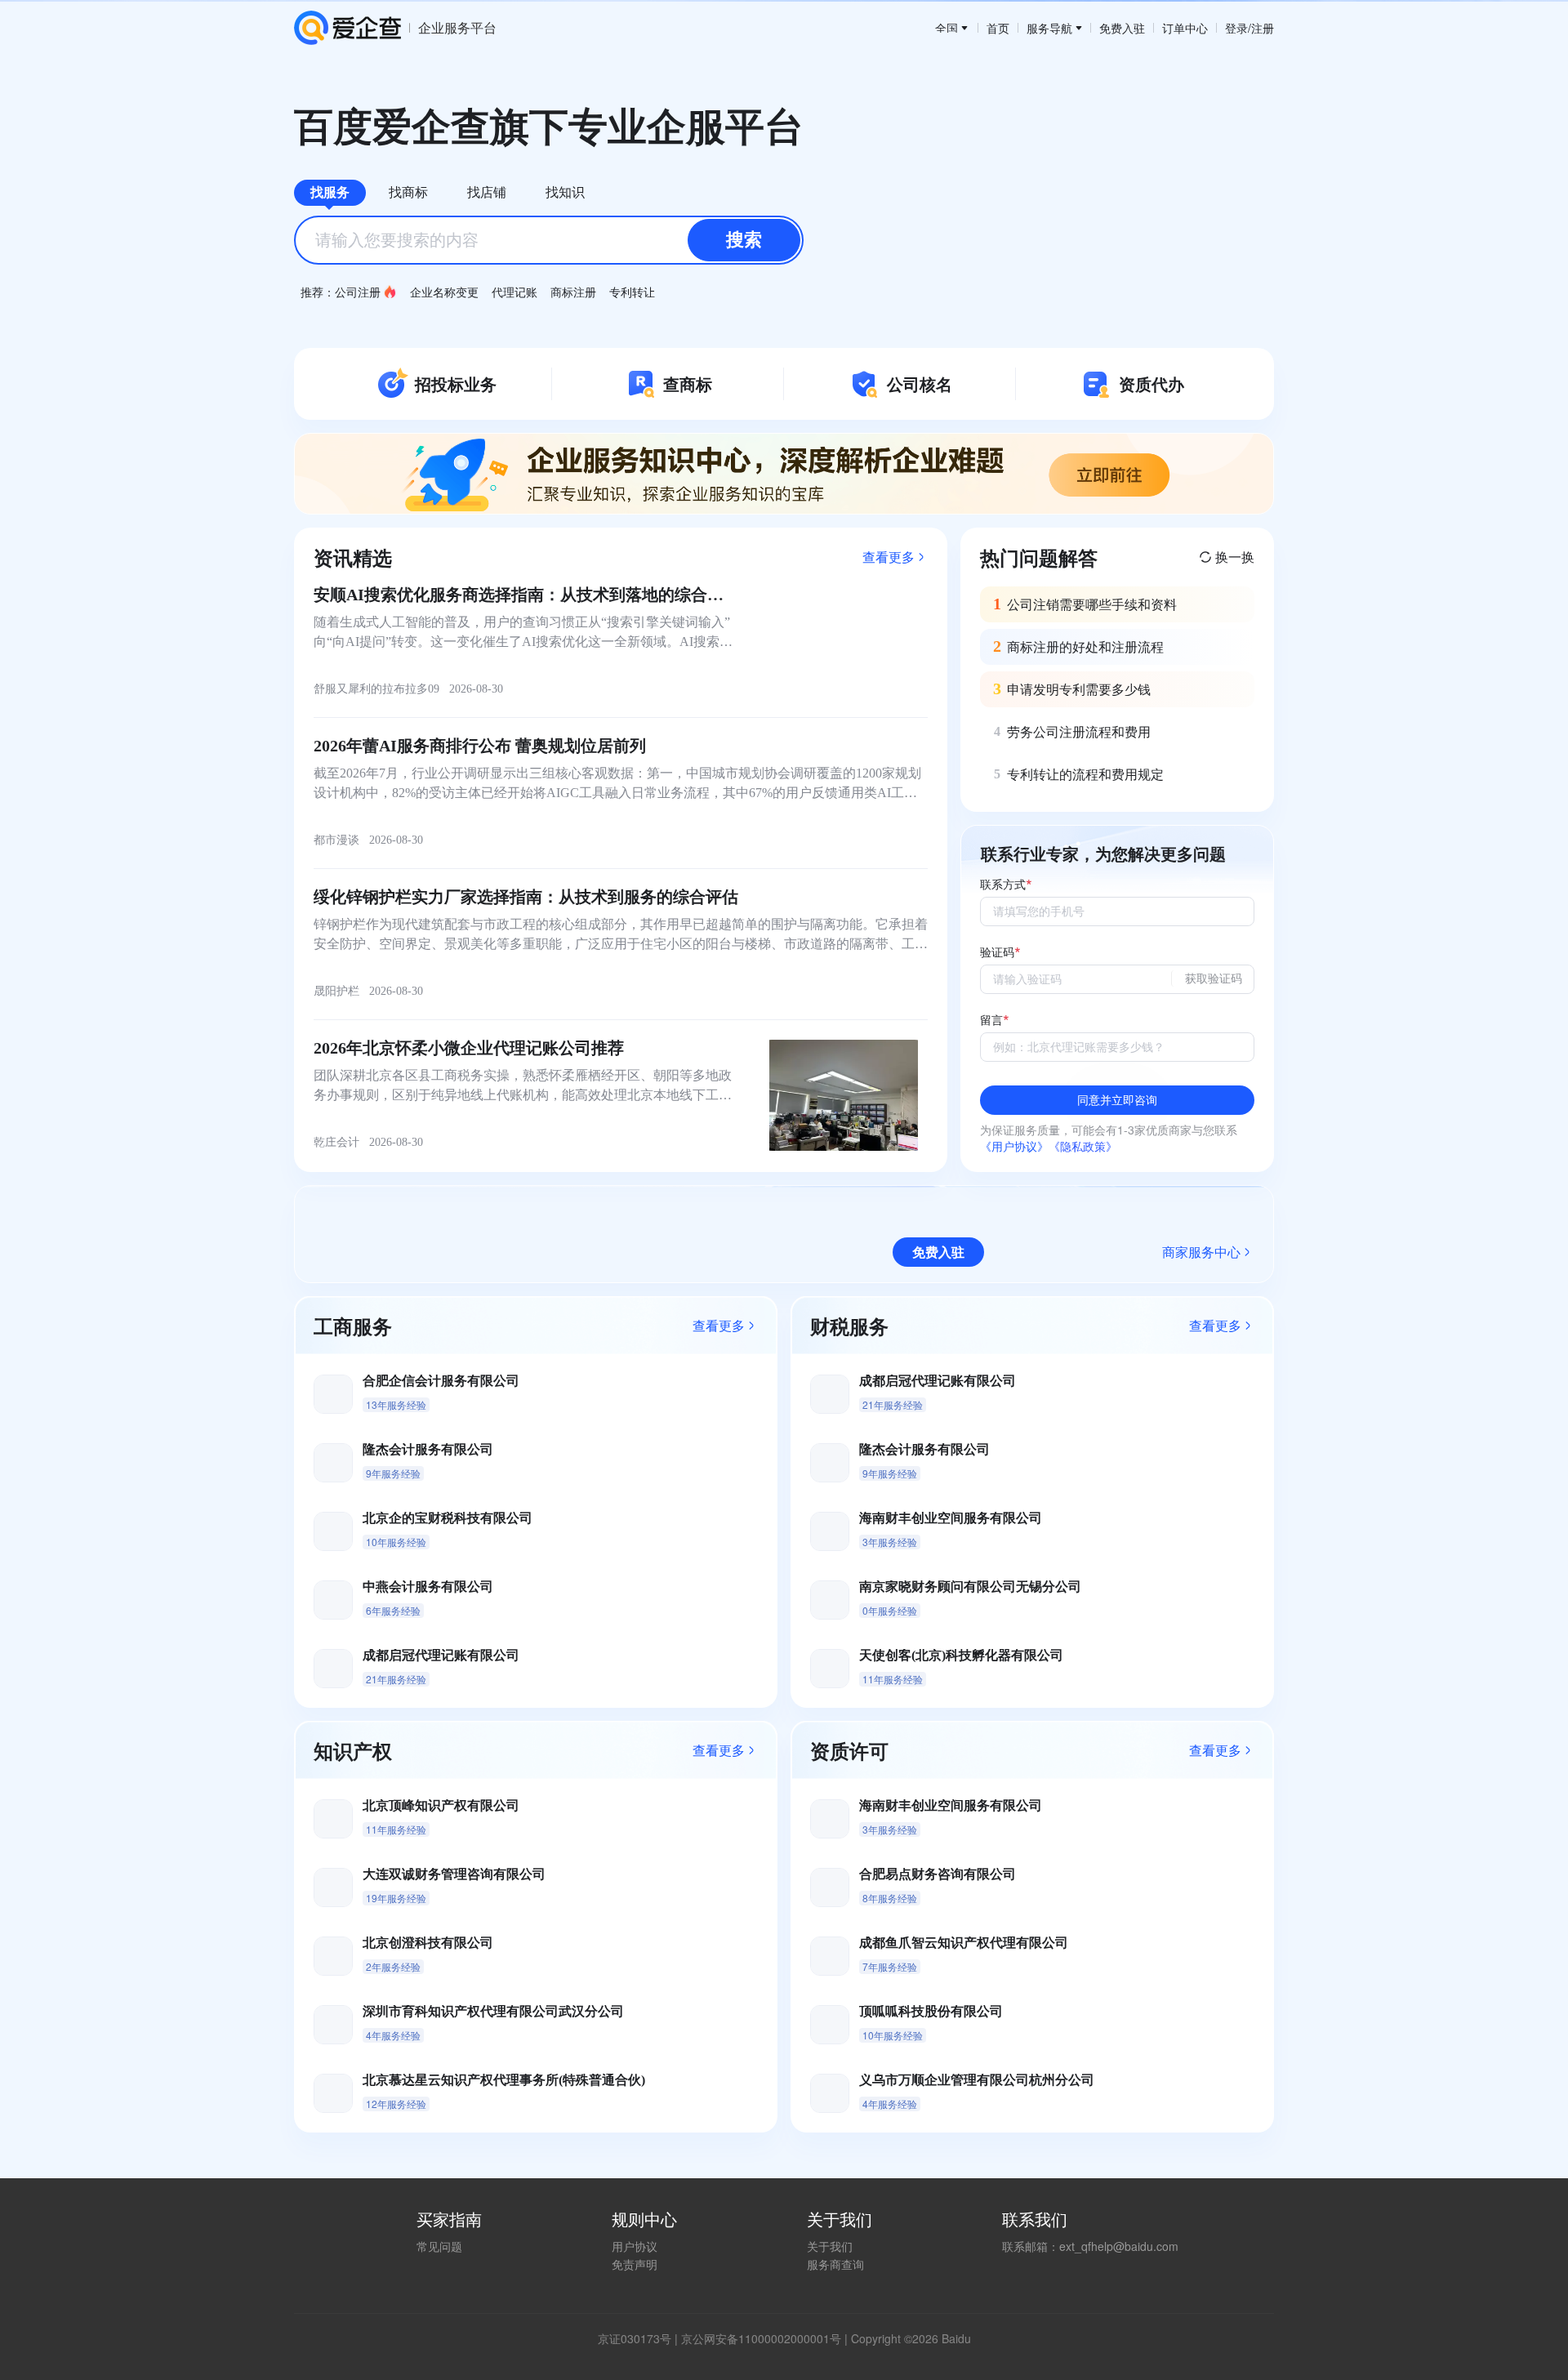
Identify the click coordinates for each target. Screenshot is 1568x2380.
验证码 (997, 953)
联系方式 (1003, 885)
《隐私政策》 (1083, 1146)
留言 (991, 1021)
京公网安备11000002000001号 (761, 2338)
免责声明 (635, 2264)
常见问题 (439, 2246)
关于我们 (830, 2246)
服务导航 (1049, 28)
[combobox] (549, 240)
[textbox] (549, 240)
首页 (998, 28)
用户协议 (635, 2246)
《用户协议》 (1014, 1146)
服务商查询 (835, 2264)
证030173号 (640, 2338)
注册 (1263, 28)
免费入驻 (1122, 28)
